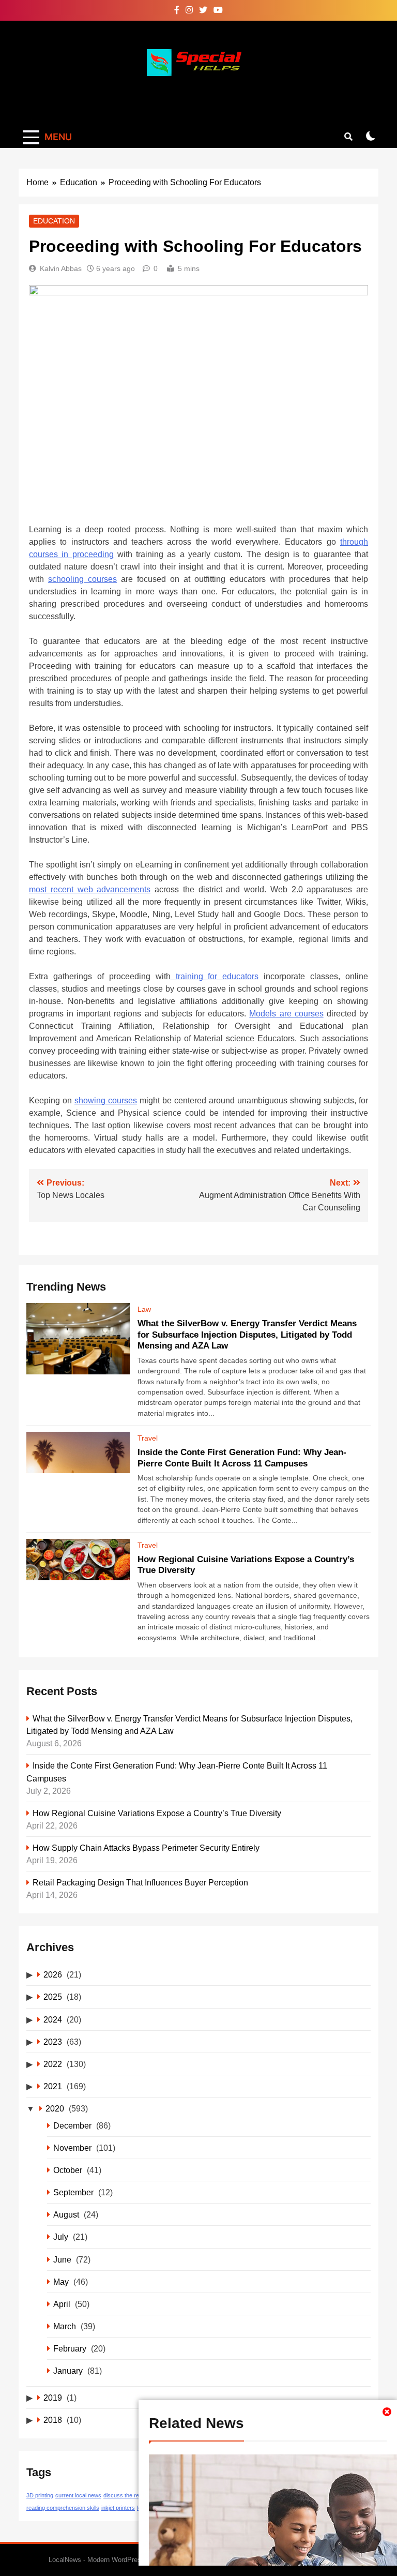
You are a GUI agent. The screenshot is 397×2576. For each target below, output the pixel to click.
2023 (53, 2042)
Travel (148, 1438)
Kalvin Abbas (61, 268)
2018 (53, 2420)
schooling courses (82, 579)
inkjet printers (118, 2508)
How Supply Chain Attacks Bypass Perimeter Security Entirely (146, 1848)
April (62, 2304)
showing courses (106, 1100)
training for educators (215, 976)
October (68, 2170)
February (70, 2348)
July (61, 2237)
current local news (78, 2495)
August (66, 2214)
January (68, 2371)
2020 (55, 2108)
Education (54, 221)
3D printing (40, 2495)
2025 (53, 1997)
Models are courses (286, 1014)
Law (144, 1309)
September (73, 2192)
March (65, 2326)
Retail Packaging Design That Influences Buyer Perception (140, 1882)
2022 (53, 2064)
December (72, 2125)
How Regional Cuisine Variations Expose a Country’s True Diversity (157, 1813)
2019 (53, 2398)
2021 (53, 2086)
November (72, 2148)
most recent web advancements (90, 889)
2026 (53, 1974)
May (61, 2282)
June (62, 2259)
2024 (53, 2019)
